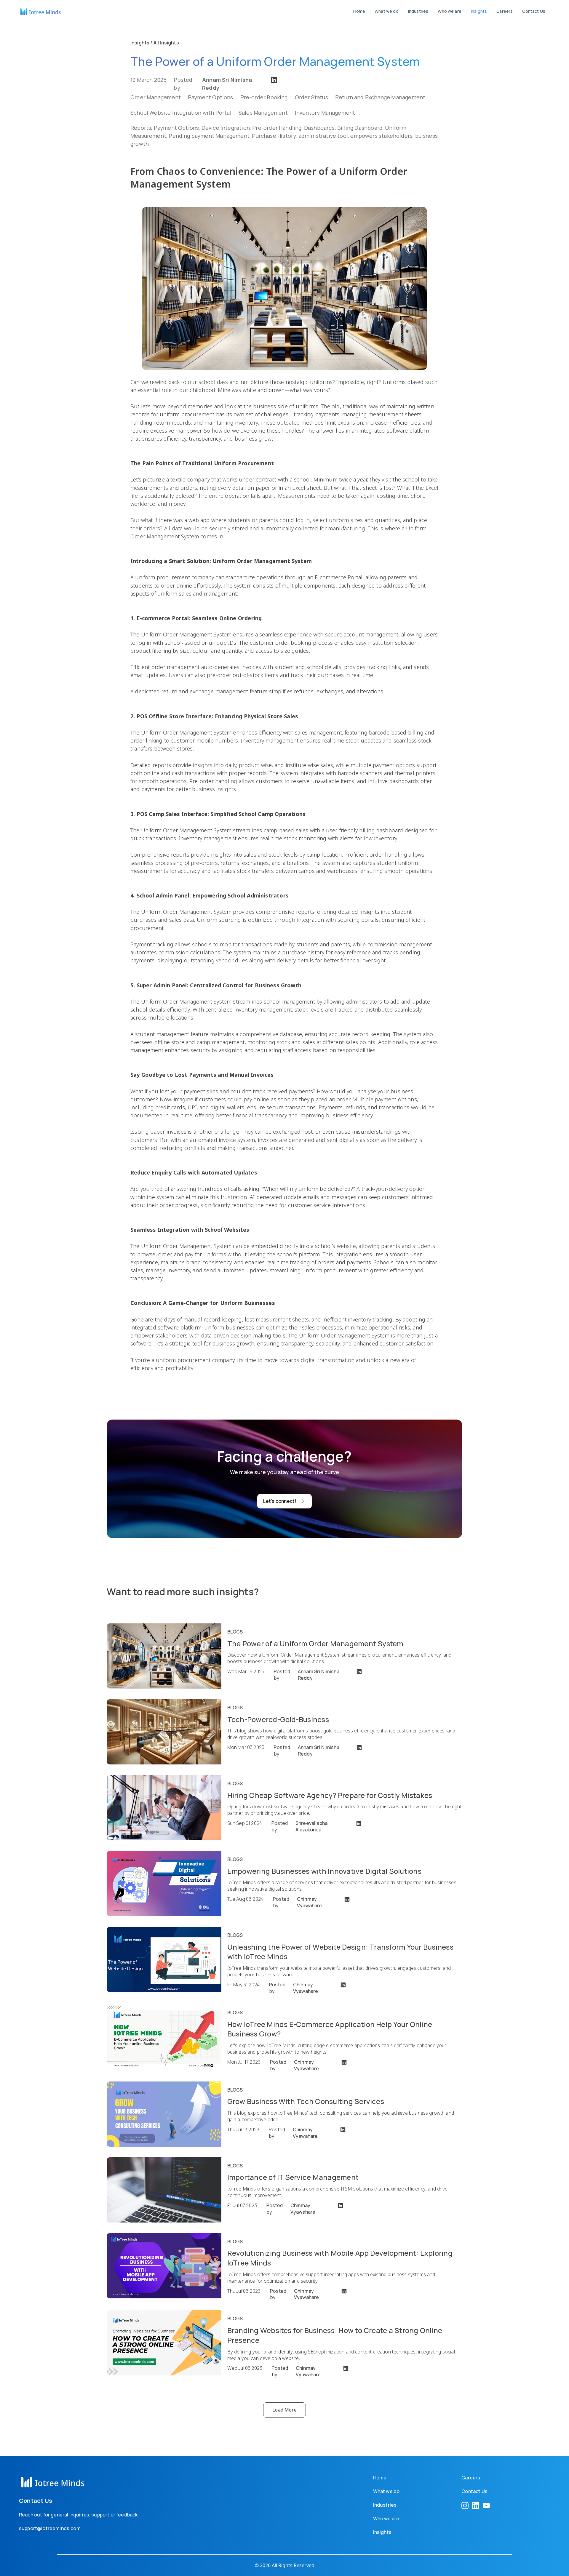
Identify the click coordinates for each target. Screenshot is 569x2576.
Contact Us (534, 11)
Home (359, 11)
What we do (387, 11)
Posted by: (213, 80)
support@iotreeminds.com (50, 2528)
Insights (479, 11)
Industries (418, 11)
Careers (505, 11)
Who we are (450, 11)
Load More (284, 2410)
